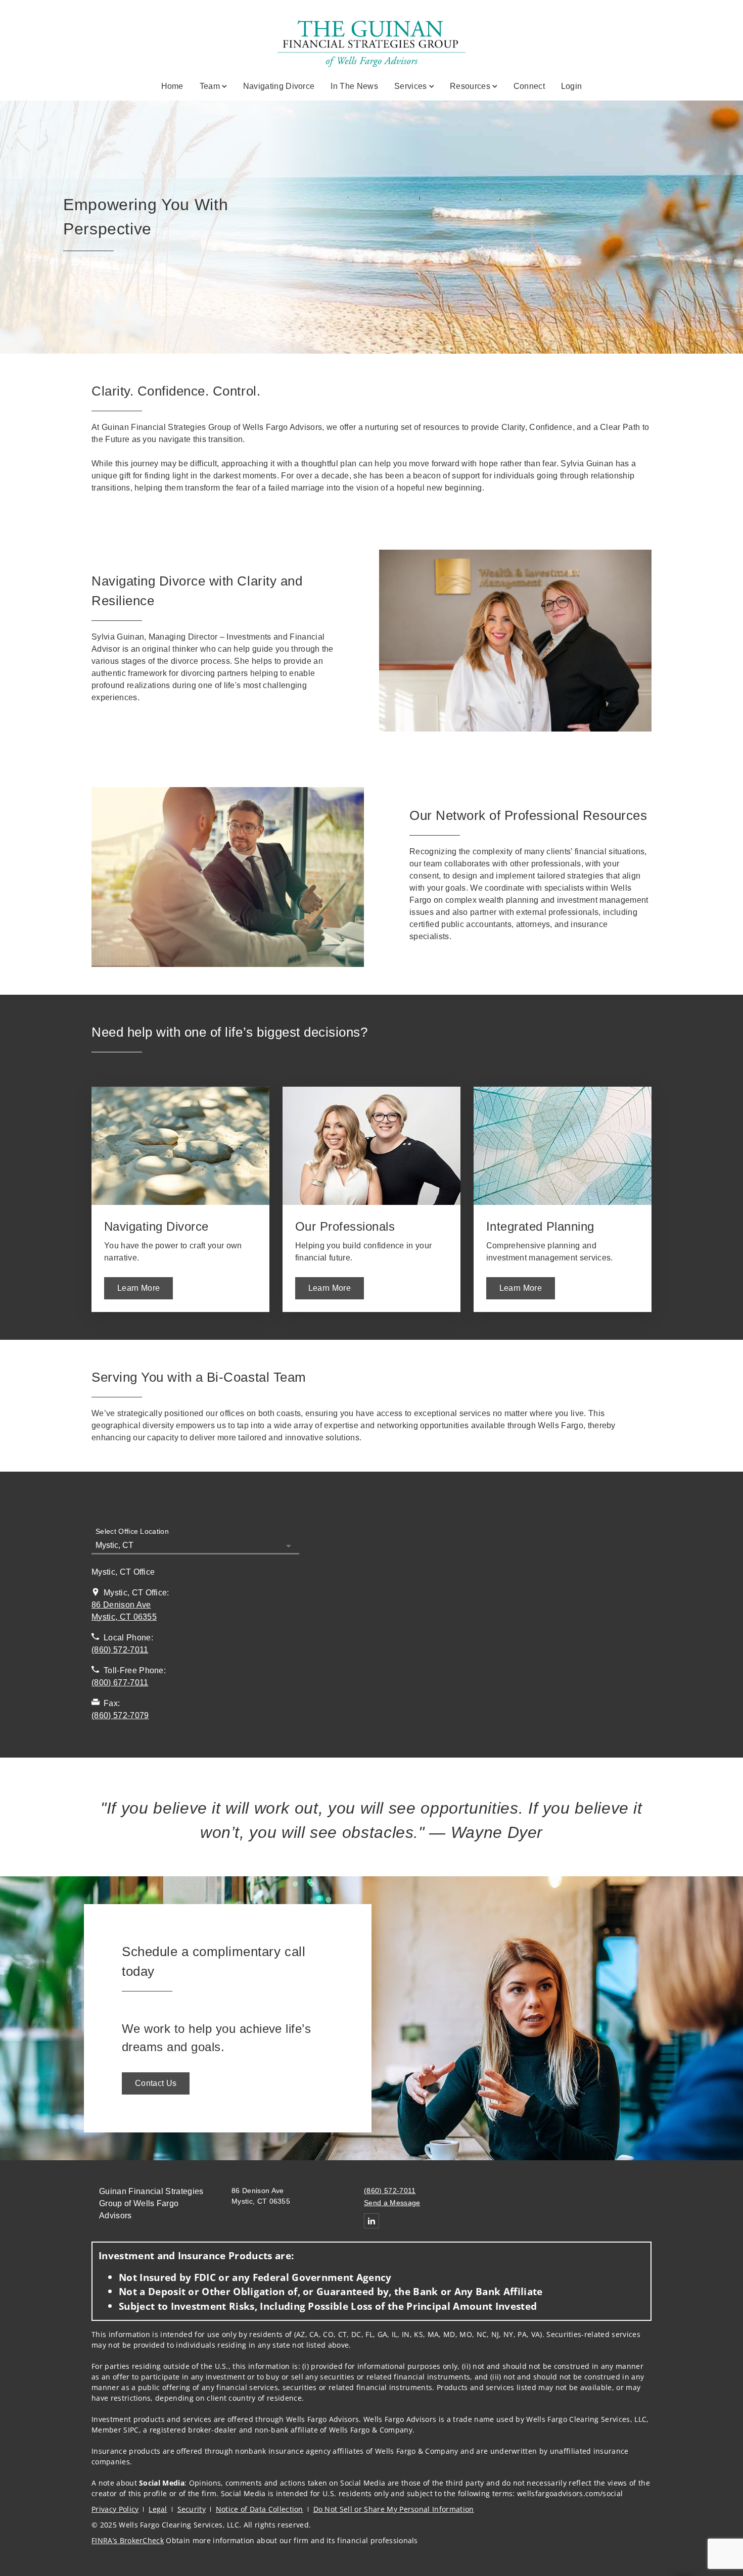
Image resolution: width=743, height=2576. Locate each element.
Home (172, 86)
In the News (354, 86)
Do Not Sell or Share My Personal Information (394, 2509)
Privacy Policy (115, 2509)
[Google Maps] (483, 1626)
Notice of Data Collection (260, 2509)
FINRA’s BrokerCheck (128, 2540)
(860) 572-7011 (390, 2191)
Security (192, 2509)
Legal (158, 2509)
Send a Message (392, 2203)
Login (572, 86)
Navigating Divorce (279, 86)
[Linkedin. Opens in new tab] (371, 2221)
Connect (529, 86)
